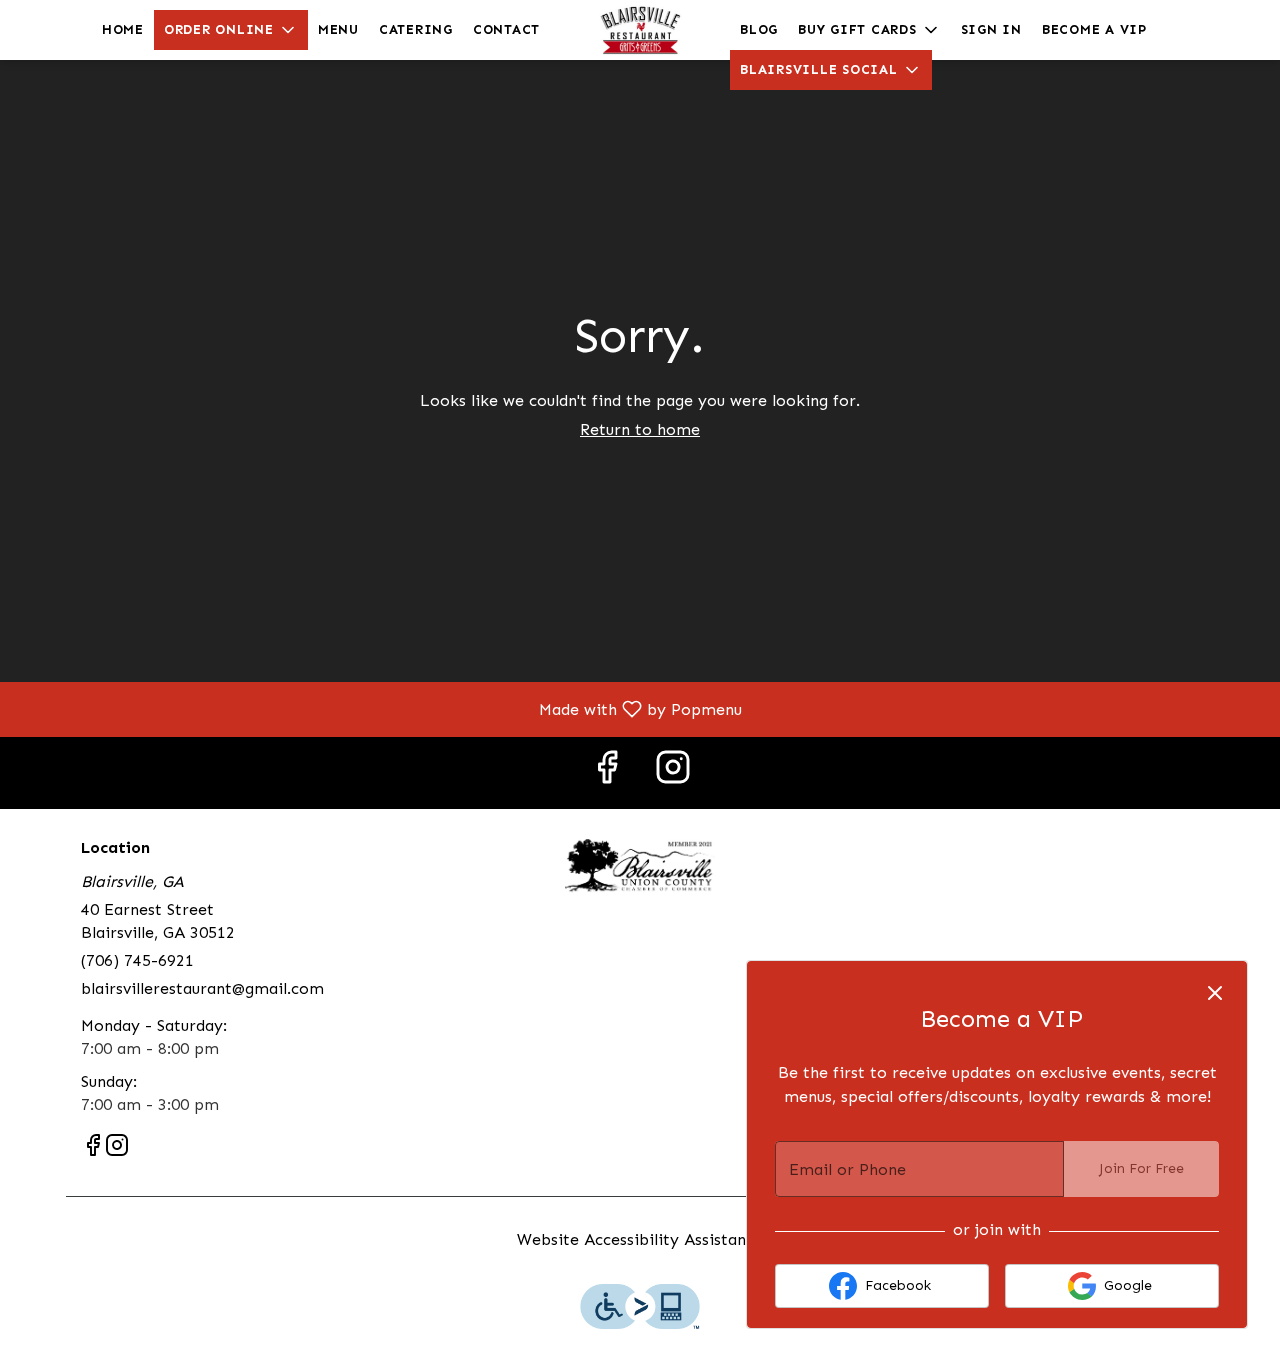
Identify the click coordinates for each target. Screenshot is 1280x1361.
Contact (506, 29)
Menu (338, 29)
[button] (231, 30)
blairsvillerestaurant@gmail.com (202, 988)
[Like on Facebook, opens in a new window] (607, 772)
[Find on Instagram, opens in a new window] (673, 772)
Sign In (991, 29)
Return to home (640, 429)
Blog (759, 29)
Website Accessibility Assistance (640, 1239)
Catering (416, 29)
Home (123, 29)
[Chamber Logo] (640, 864)
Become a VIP (1094, 29)
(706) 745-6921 (137, 960)
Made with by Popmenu (378, 708)
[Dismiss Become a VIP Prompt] (1215, 993)
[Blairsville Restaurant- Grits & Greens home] (640, 30)
